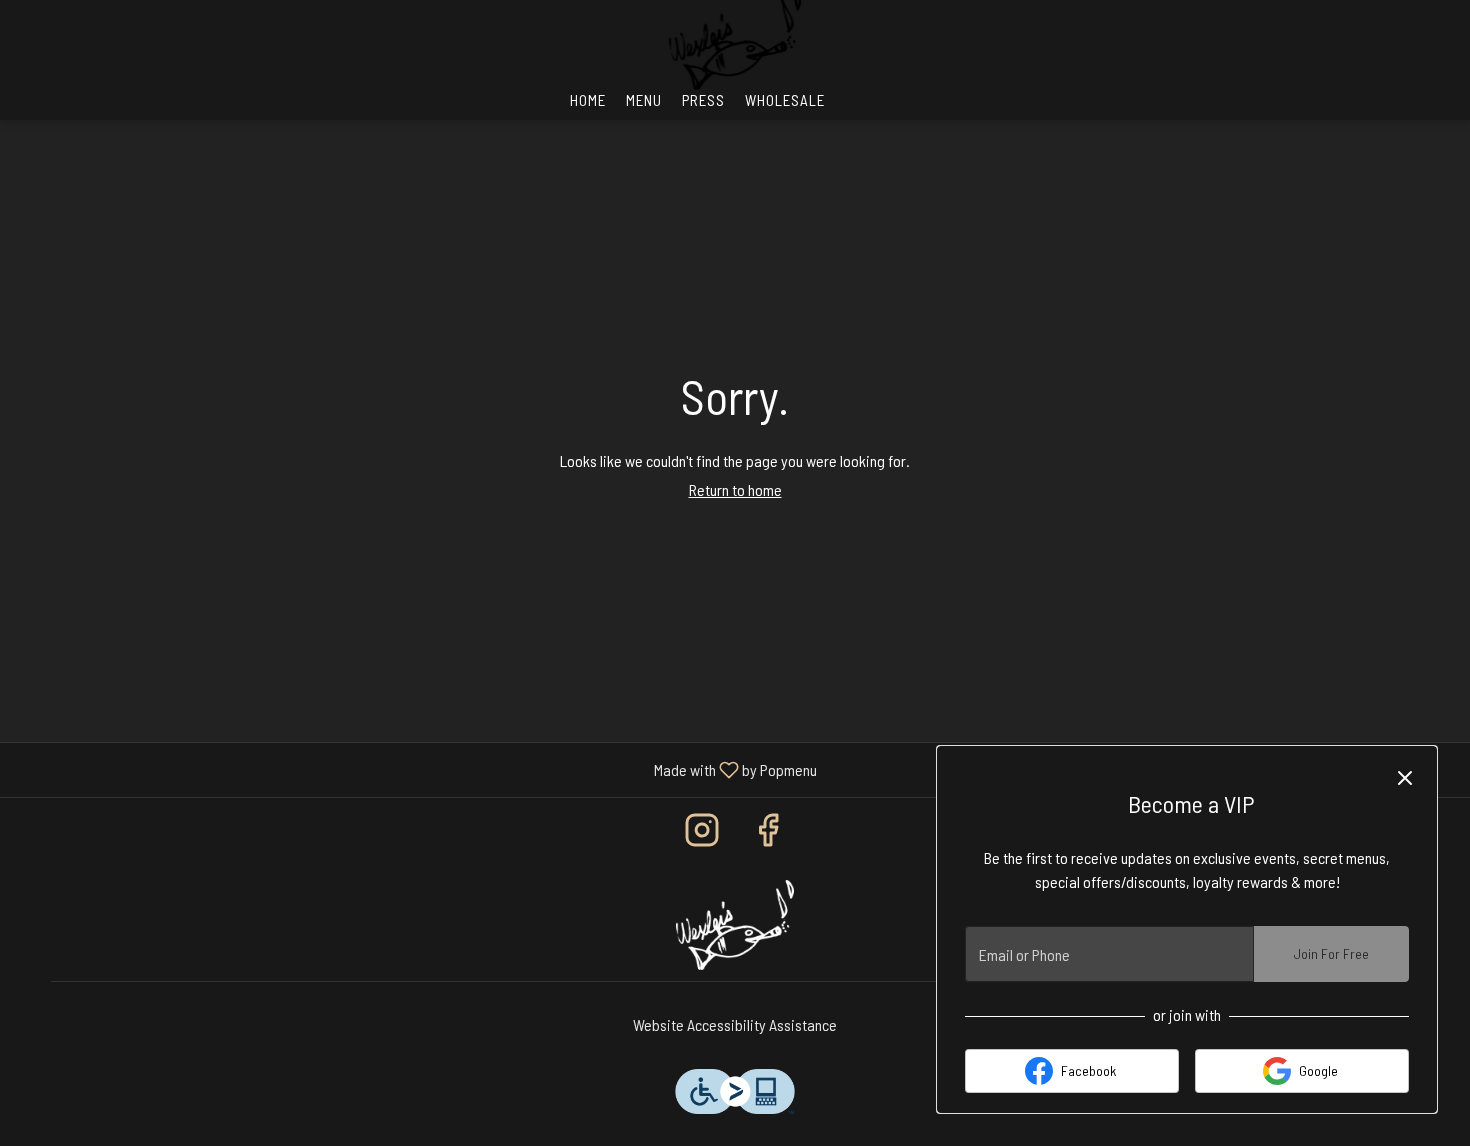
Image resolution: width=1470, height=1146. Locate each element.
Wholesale (785, 100)
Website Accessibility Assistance (735, 1024)
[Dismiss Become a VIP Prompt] (1405, 778)
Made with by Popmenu (416, 769)
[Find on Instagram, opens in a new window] (702, 833)
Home (588, 100)
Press (703, 100)
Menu (644, 100)
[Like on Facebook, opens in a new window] (768, 833)
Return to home (735, 489)
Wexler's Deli (735, 925)
